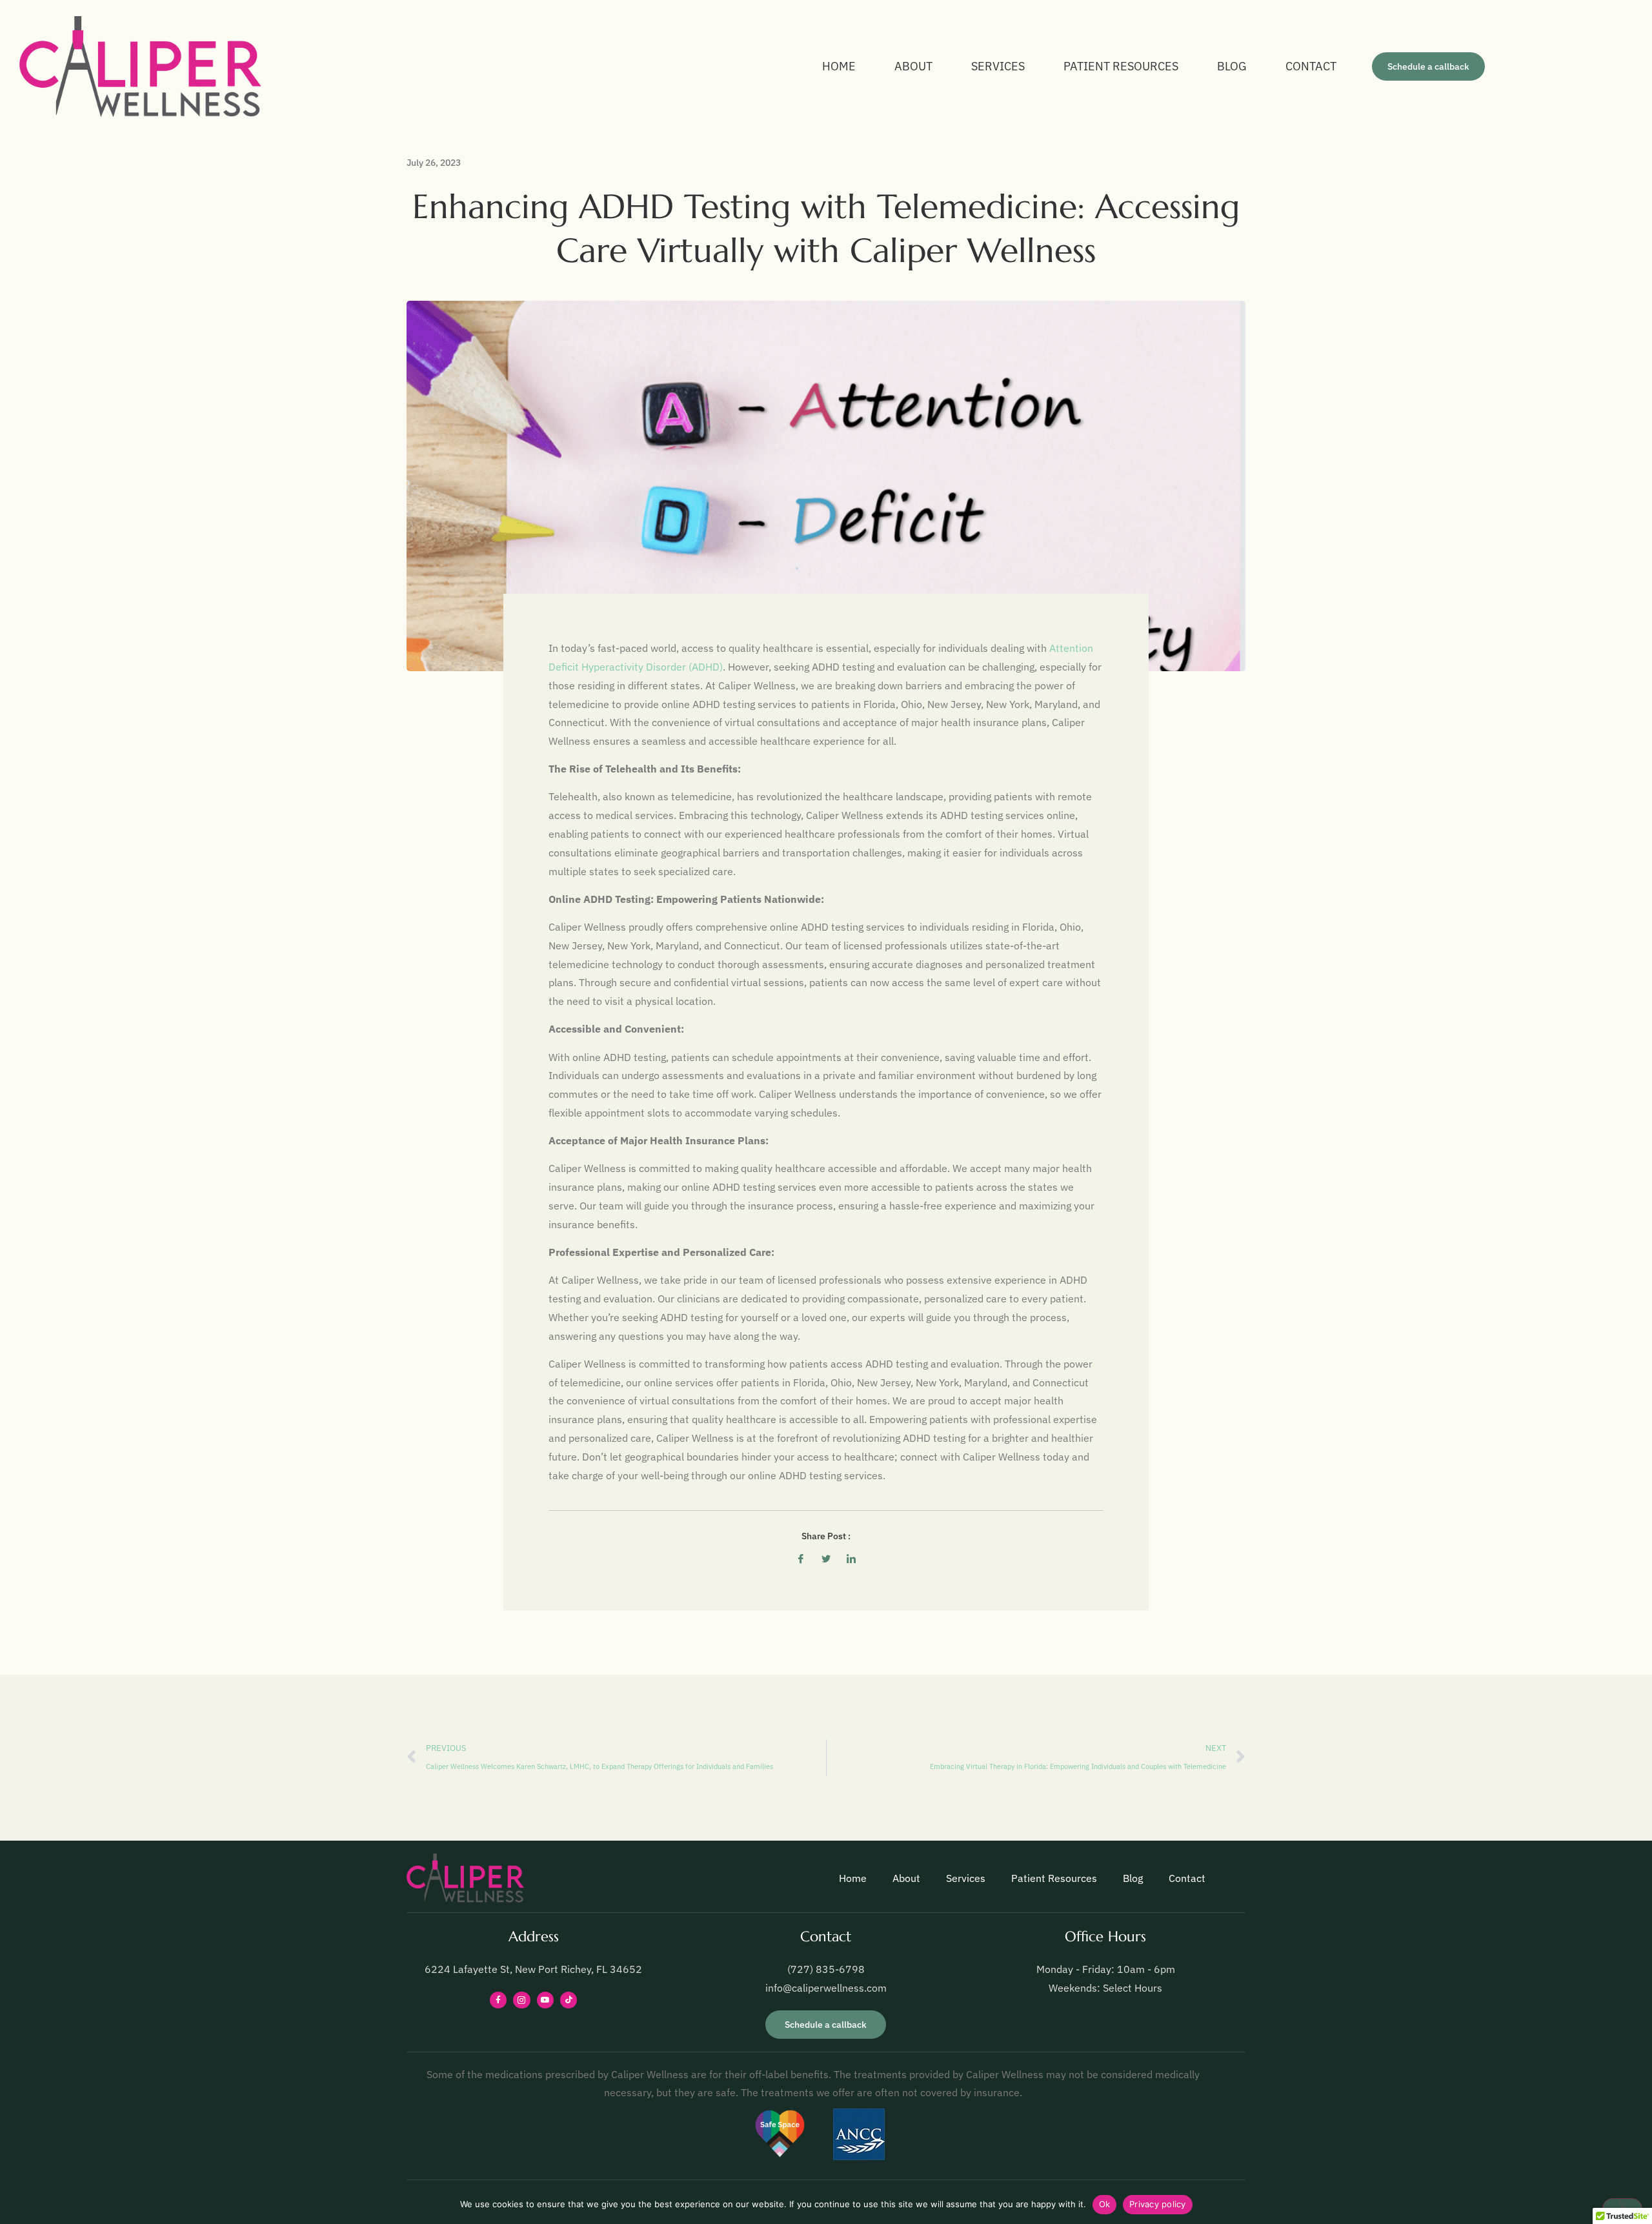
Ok (1105, 2204)
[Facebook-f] (498, 2000)
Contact (1311, 66)
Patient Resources (1121, 66)
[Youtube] (545, 2000)
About (913, 66)
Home (839, 66)
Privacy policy (1158, 2204)
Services (998, 66)
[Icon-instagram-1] (521, 2000)
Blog (1232, 66)
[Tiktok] (569, 2000)
